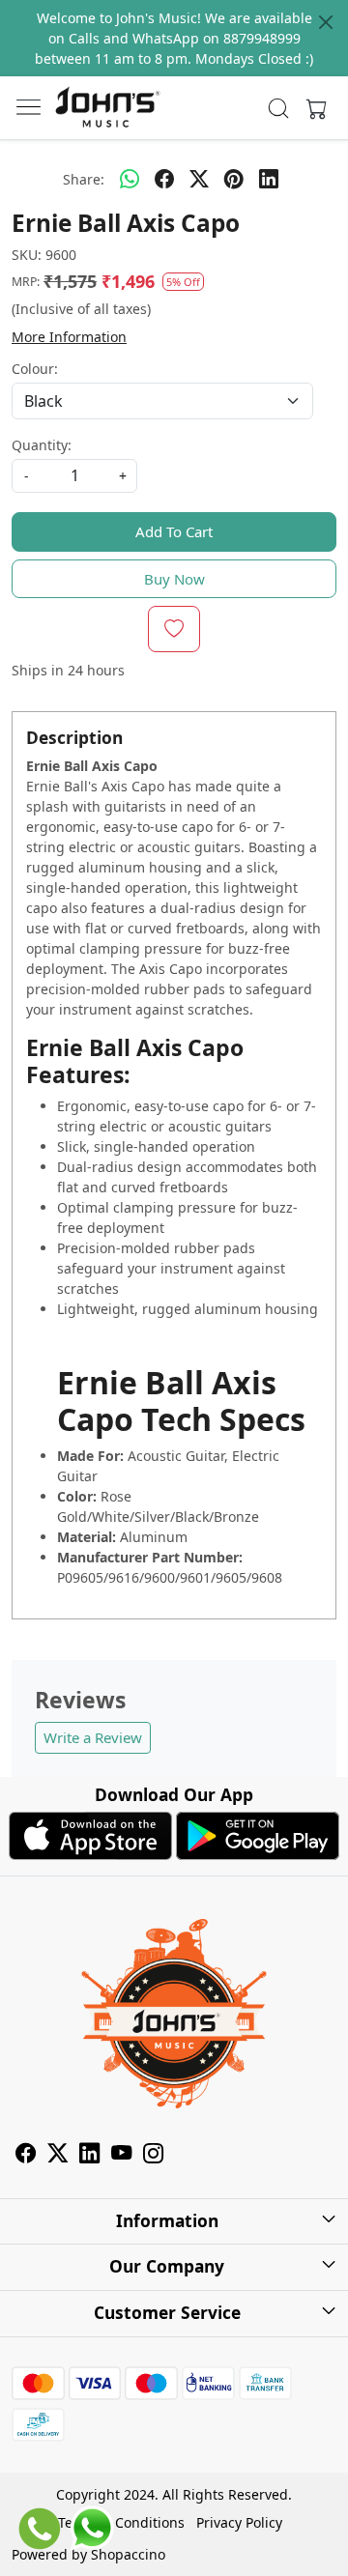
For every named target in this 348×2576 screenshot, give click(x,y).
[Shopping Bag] (312, 108)
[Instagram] (153, 2155)
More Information (69, 337)
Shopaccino (128, 2554)
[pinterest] (234, 179)
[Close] (326, 22)
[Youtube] (121, 2155)
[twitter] (199, 179)
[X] (58, 2155)
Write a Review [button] (93, 1737)
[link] (278, 108)
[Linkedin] (89, 2155)
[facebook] (164, 179)
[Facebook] (26, 2155)
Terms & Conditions (121, 2522)
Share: (84, 179)
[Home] (107, 108)
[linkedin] (269, 179)
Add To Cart (174, 531)
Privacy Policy (239, 2522)
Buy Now (174, 579)
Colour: (35, 369)
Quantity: (42, 445)
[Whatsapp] (130, 179)
